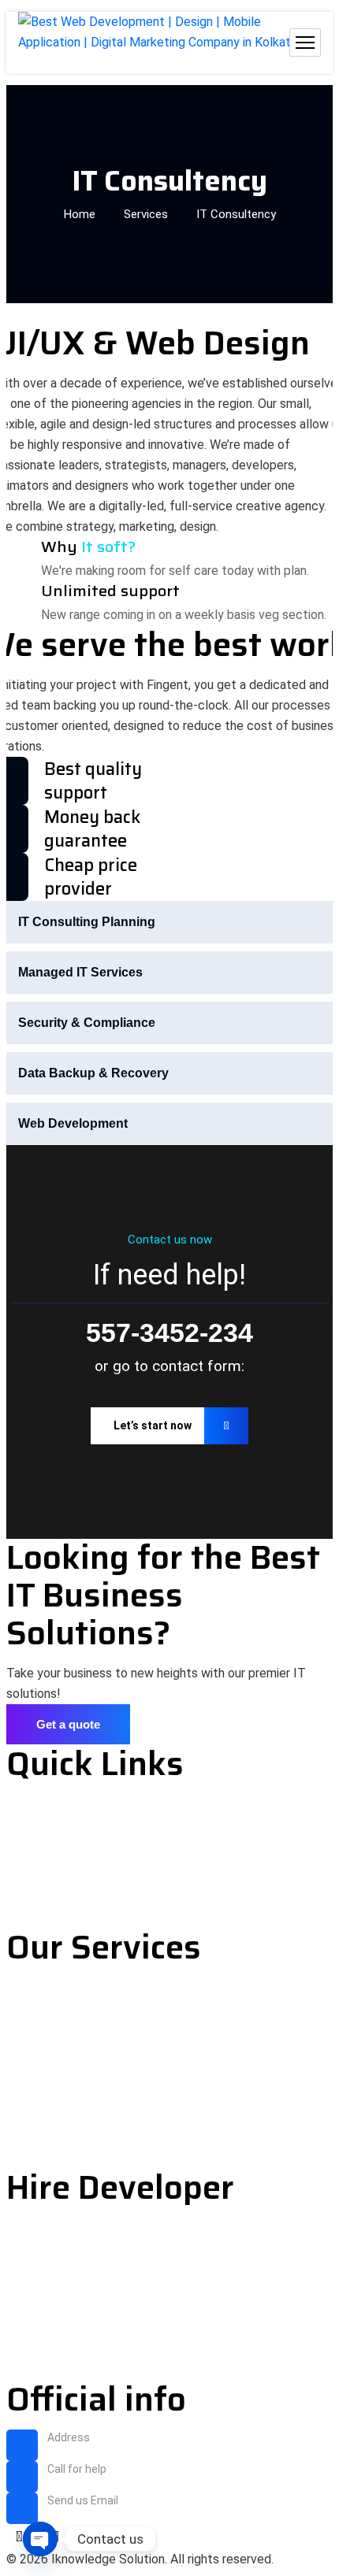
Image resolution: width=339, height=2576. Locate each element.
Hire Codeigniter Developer (87, 2228)
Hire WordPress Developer (85, 2313)
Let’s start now (153, 1425)
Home (80, 214)
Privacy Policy (48, 1832)
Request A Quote (57, 1889)
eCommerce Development (83, 2044)
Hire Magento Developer (78, 2369)
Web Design (41, 2016)
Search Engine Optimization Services (117, 2157)
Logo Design (44, 2101)
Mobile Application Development (102, 2072)
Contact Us (40, 1917)
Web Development (60, 1987)
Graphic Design (51, 2129)
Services (146, 214)
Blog (20, 1861)
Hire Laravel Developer (73, 2284)
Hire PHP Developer (65, 2256)
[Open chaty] (40, 2539)
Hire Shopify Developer (75, 2341)
